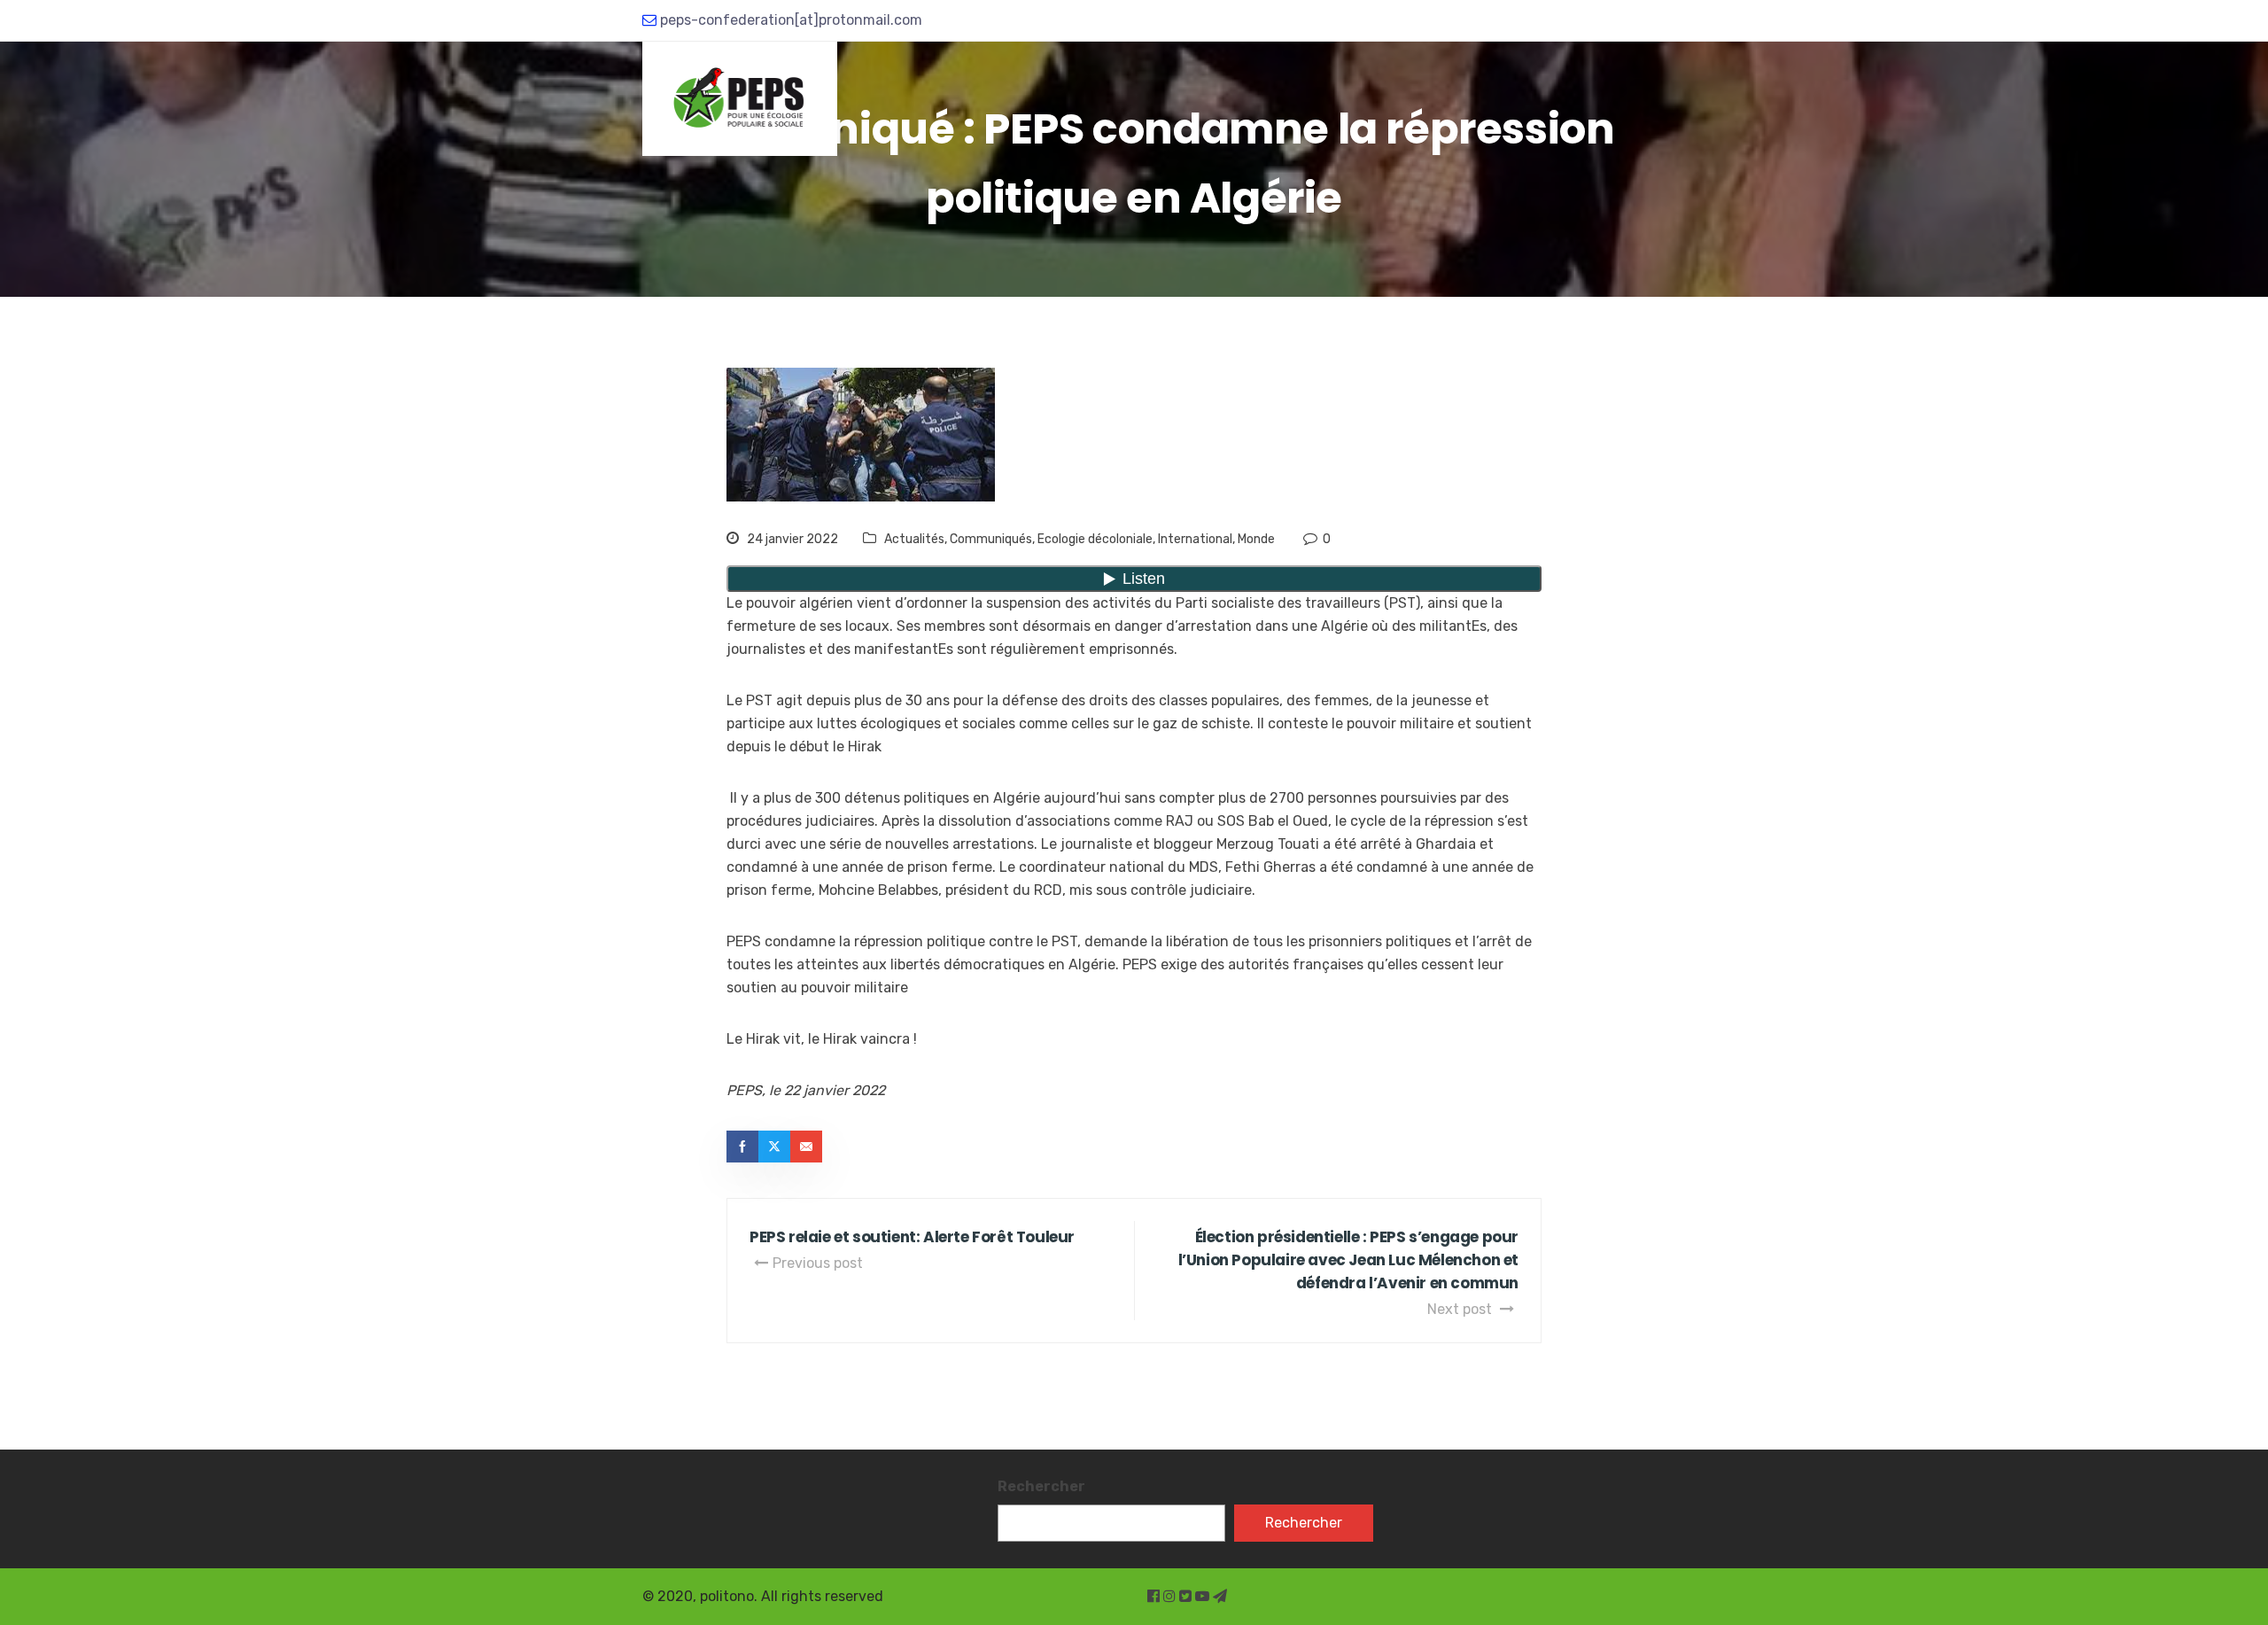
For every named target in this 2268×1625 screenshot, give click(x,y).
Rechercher (1041, 1486)
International (1195, 539)
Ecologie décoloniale (1095, 539)
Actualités (914, 539)
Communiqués (991, 539)
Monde (1256, 539)
